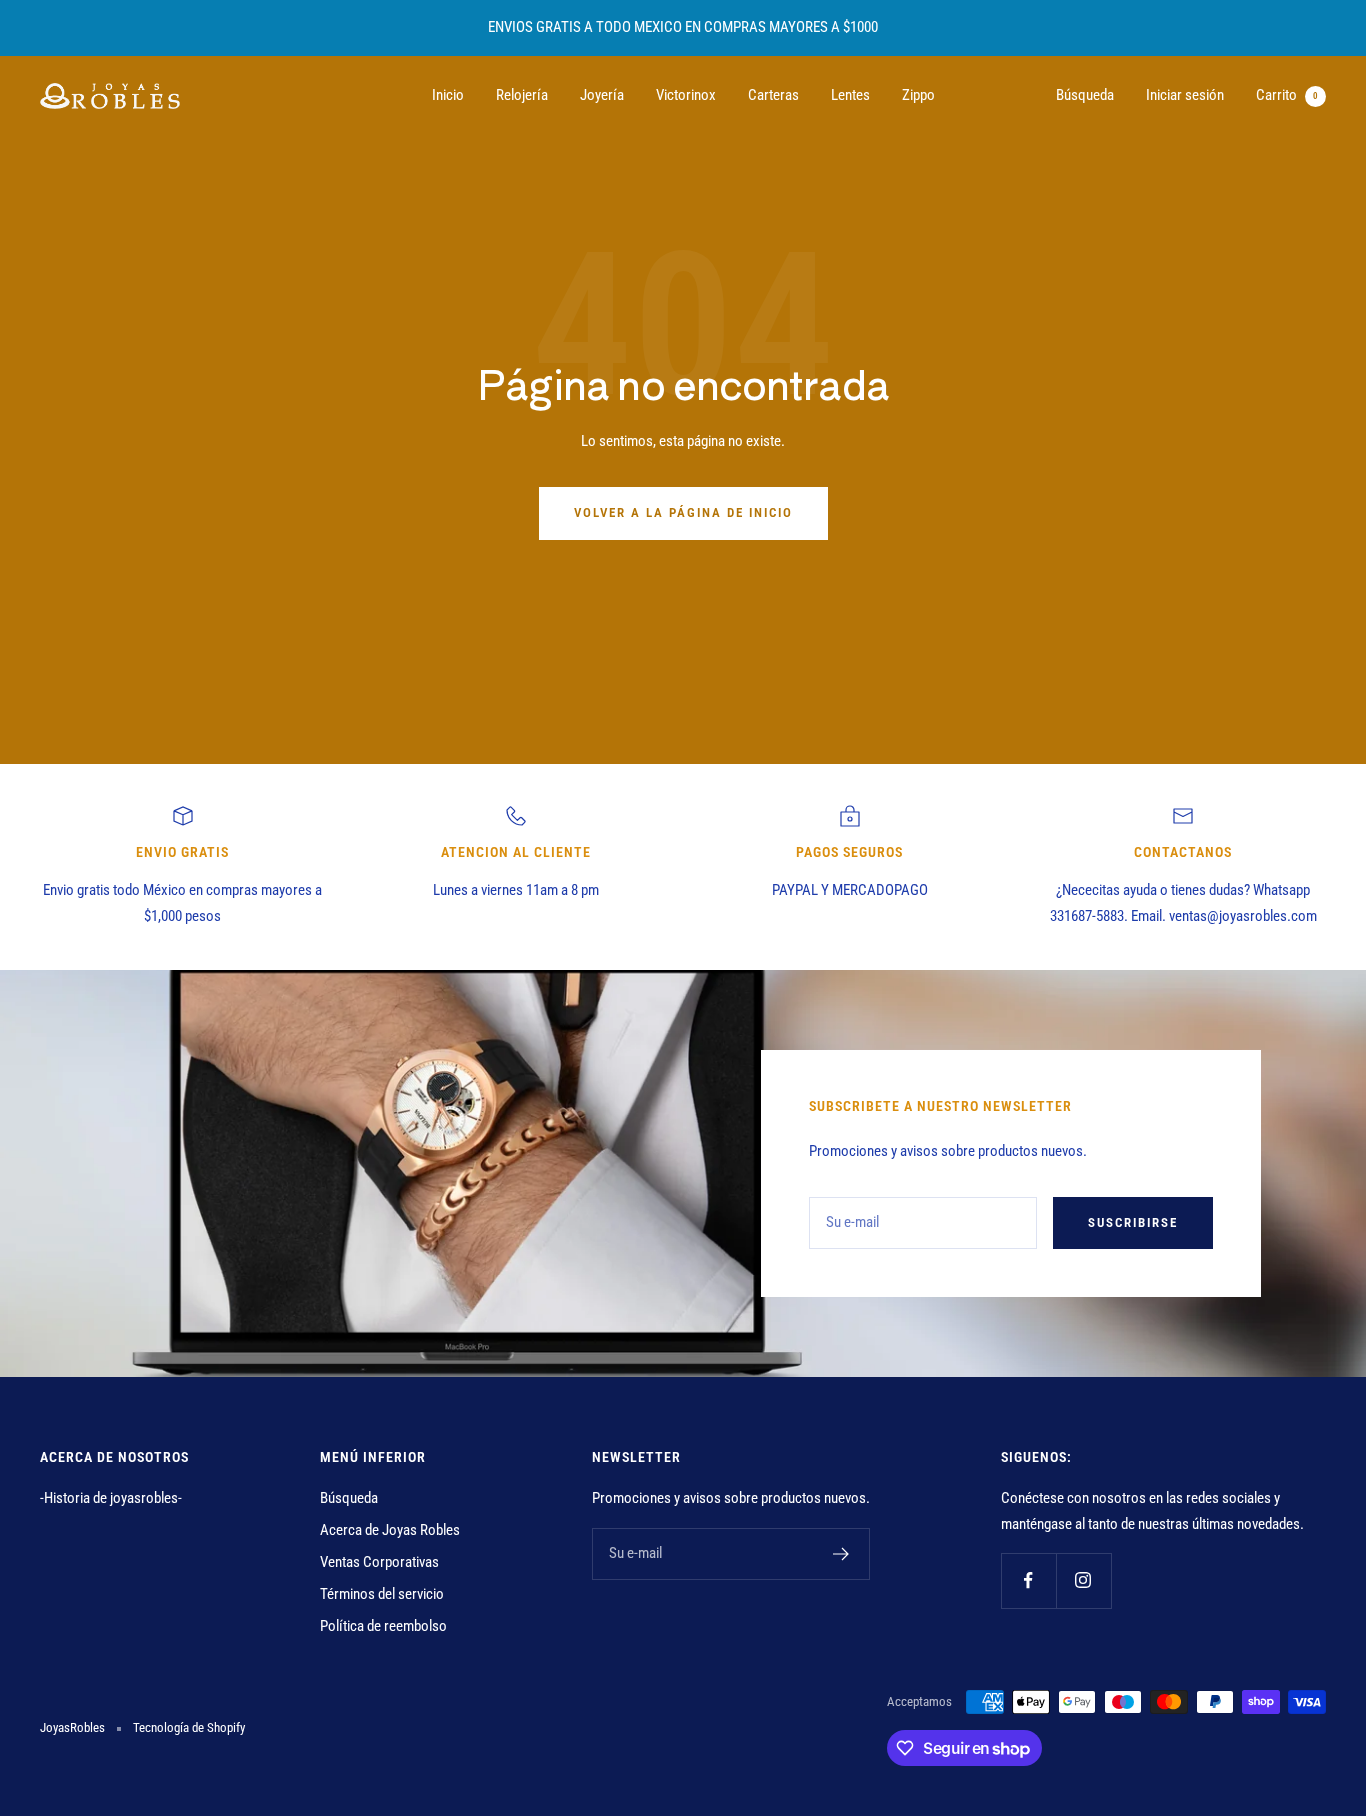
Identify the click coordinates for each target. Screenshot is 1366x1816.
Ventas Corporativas (379, 1562)
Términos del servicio (382, 1594)
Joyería (602, 95)
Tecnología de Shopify (189, 1727)
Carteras (773, 95)
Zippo (918, 95)
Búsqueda (1085, 95)
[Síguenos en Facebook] (1028, 1580)
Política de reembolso (383, 1626)
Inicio (448, 95)
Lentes (850, 95)
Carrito (1287, 95)
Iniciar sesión (1185, 95)
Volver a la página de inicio (683, 512)
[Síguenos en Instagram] (1083, 1580)
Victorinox (686, 95)
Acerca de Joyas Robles (390, 1530)
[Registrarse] (841, 1554)
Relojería (522, 95)
